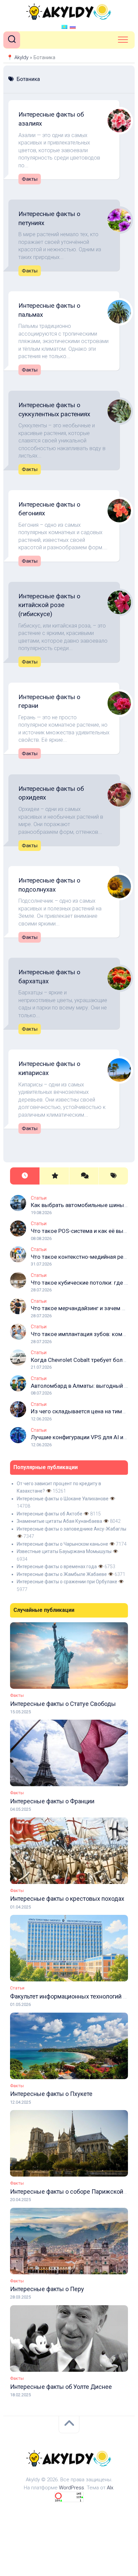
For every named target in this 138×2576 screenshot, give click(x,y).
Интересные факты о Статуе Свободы (63, 1704)
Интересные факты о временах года (57, 1566)
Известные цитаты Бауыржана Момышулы (64, 1551)
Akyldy (21, 57)
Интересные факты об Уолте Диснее (61, 2387)
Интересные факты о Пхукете (51, 2094)
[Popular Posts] (54, 1176)
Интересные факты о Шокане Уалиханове (63, 1499)
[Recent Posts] (25, 1176)
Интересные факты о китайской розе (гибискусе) (49, 605)
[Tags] (113, 1176)
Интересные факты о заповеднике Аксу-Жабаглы (72, 1529)
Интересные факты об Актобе (50, 1514)
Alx (110, 2488)
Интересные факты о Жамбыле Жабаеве (62, 1574)
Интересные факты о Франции (52, 1801)
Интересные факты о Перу (47, 2289)
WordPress (72, 2488)
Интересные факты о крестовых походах (67, 1899)
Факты (30, 179)
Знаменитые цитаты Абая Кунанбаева (59, 1521)
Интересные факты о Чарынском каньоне (62, 1544)
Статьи (39, 1198)
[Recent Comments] (84, 1176)
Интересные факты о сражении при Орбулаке (67, 1582)
